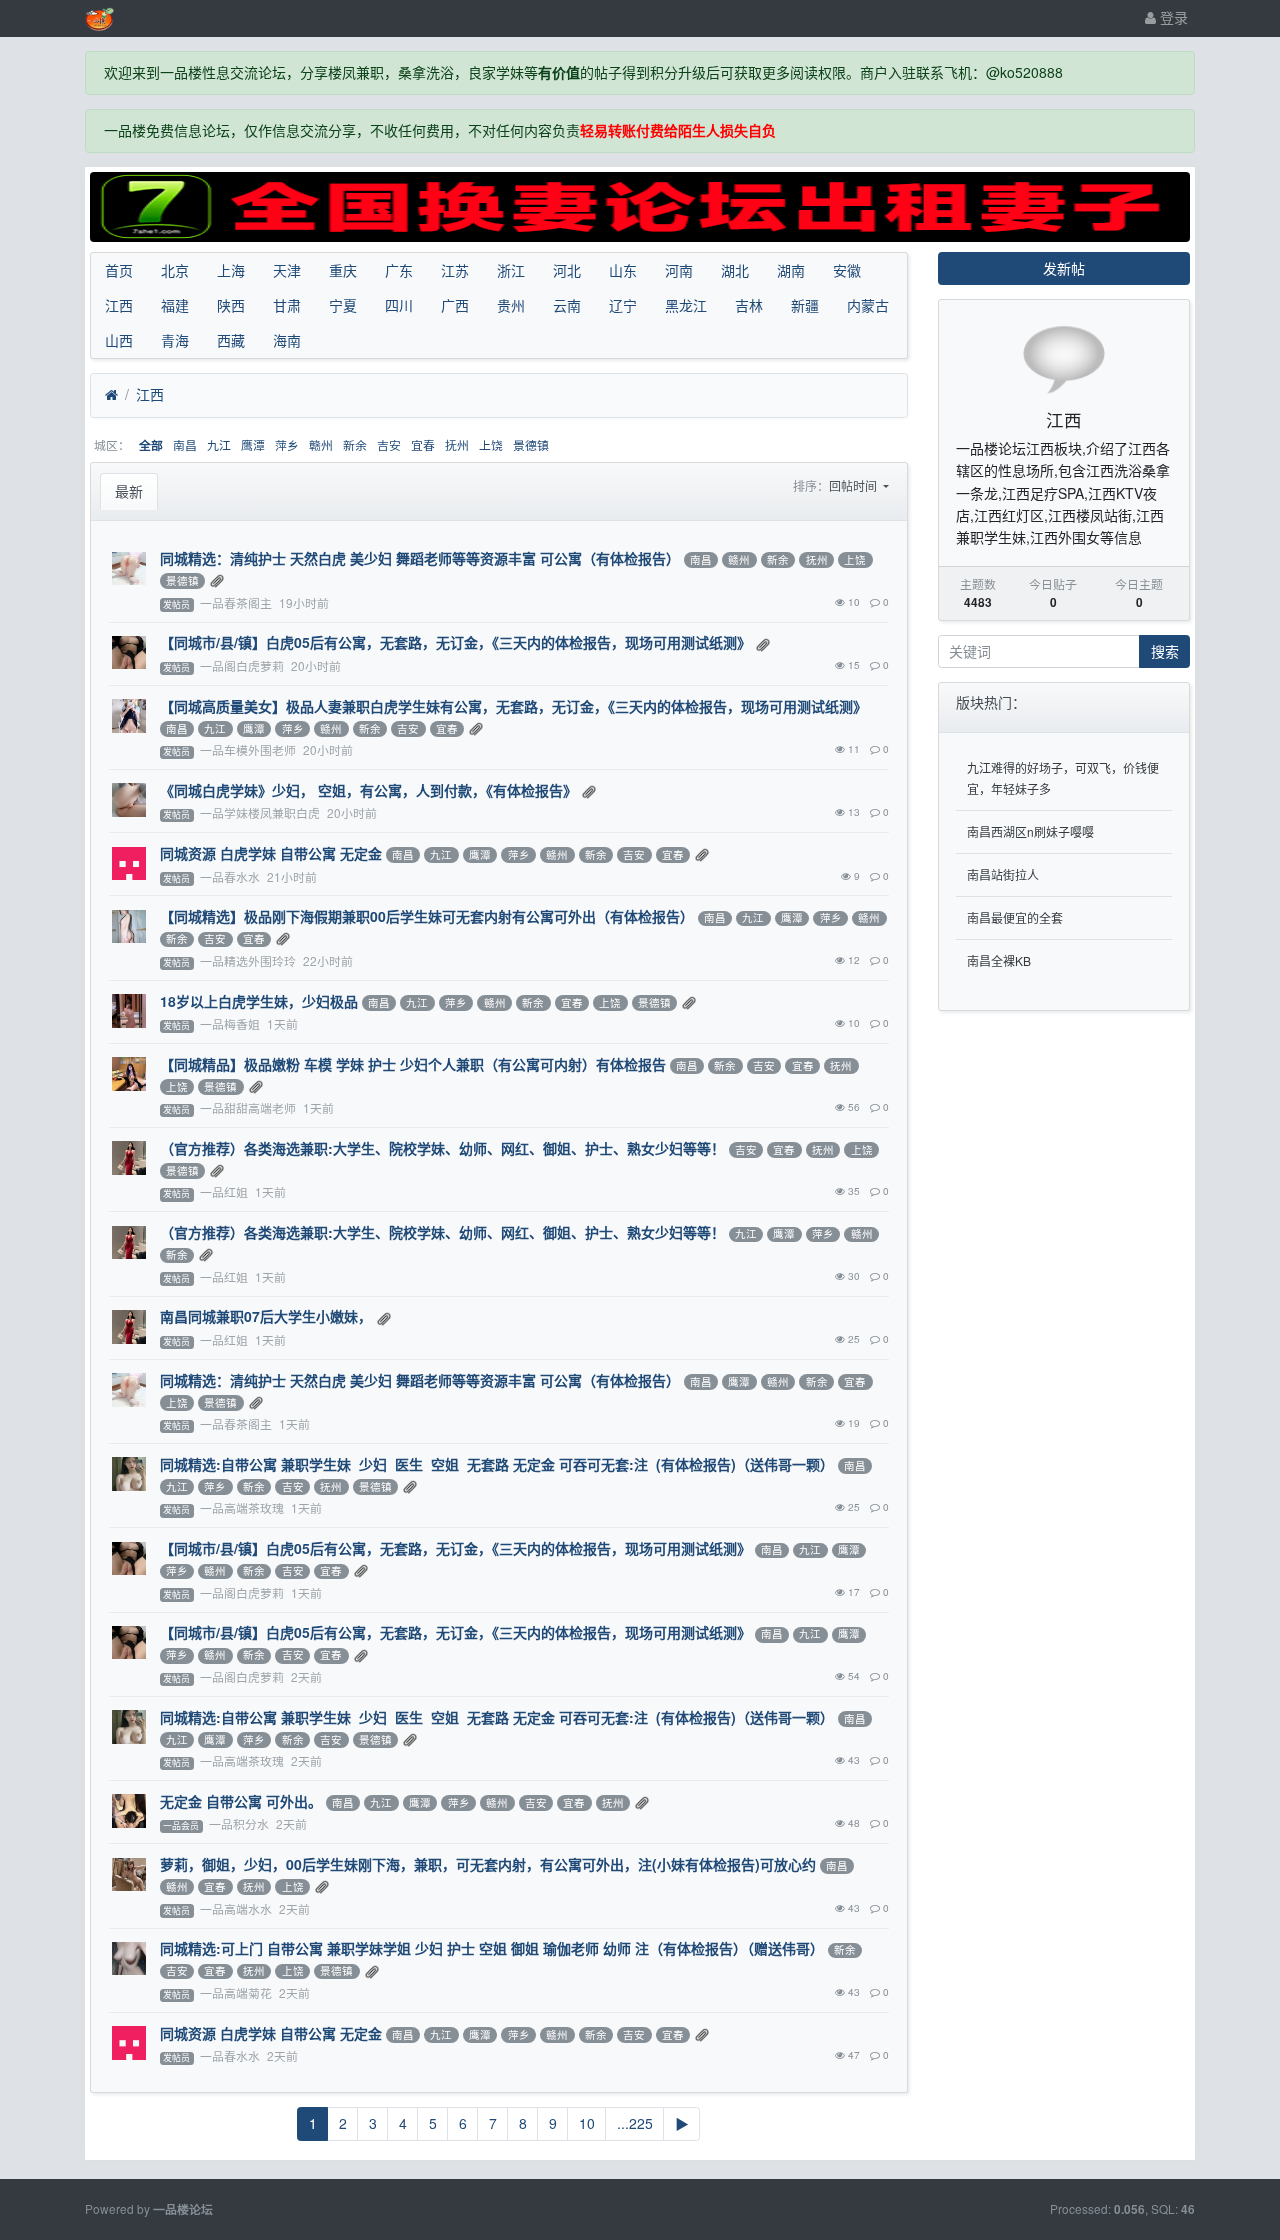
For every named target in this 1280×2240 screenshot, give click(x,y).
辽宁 (623, 305)
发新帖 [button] (1064, 268)
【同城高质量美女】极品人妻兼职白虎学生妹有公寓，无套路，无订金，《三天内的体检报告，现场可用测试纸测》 (513, 706)
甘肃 (287, 305)
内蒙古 (868, 305)
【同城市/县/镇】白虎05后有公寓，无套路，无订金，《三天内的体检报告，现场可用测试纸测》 (455, 642)
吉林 (749, 305)
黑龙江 (686, 305)
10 (587, 2123)
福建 (175, 305)
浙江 (511, 270)
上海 (231, 270)
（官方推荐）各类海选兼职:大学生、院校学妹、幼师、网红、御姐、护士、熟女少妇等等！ (442, 1148)
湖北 (735, 270)
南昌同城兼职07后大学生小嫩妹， (266, 1316)
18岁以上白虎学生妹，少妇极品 (259, 1001)
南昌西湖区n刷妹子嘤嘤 (1030, 831)
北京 (175, 270)
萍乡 (287, 444)
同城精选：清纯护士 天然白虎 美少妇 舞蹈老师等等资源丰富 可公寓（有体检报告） (420, 558)
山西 (119, 340)
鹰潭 (253, 444)
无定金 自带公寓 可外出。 (241, 1801)
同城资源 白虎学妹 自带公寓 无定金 (271, 853)
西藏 (231, 340)
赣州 (321, 444)
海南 (287, 340)
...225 (635, 2123)
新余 (355, 444)
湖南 (791, 270)
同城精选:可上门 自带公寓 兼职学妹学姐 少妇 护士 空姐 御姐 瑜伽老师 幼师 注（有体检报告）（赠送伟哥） (492, 1948)
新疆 (805, 305)
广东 (399, 270)
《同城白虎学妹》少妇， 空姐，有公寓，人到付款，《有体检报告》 (368, 790)
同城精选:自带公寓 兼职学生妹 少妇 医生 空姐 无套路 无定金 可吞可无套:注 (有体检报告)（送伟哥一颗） (497, 1464)
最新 (129, 491)
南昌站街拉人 (1003, 874)
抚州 (457, 444)
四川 (399, 305)
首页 (119, 270)
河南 (679, 270)
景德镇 (531, 444)
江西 (119, 305)
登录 (1172, 17)
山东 (623, 270)
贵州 (511, 305)
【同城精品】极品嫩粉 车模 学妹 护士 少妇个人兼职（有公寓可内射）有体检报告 (413, 1064)
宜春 (423, 444)
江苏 (455, 270)
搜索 (1165, 651)
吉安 (389, 444)
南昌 (185, 444)
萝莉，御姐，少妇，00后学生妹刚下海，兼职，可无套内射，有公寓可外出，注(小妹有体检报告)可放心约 (488, 1864)
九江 (219, 444)
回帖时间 (854, 485)
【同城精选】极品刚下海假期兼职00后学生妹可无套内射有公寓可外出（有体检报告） (427, 916)
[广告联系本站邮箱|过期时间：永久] (640, 207)
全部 (151, 445)
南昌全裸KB (999, 960)
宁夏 (343, 305)
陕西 (231, 305)
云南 (567, 305)
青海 (175, 340)
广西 (455, 305)
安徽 (847, 270)
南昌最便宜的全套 (1015, 917)
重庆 (343, 270)
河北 (567, 270)
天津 (287, 270)
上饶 (491, 444)
